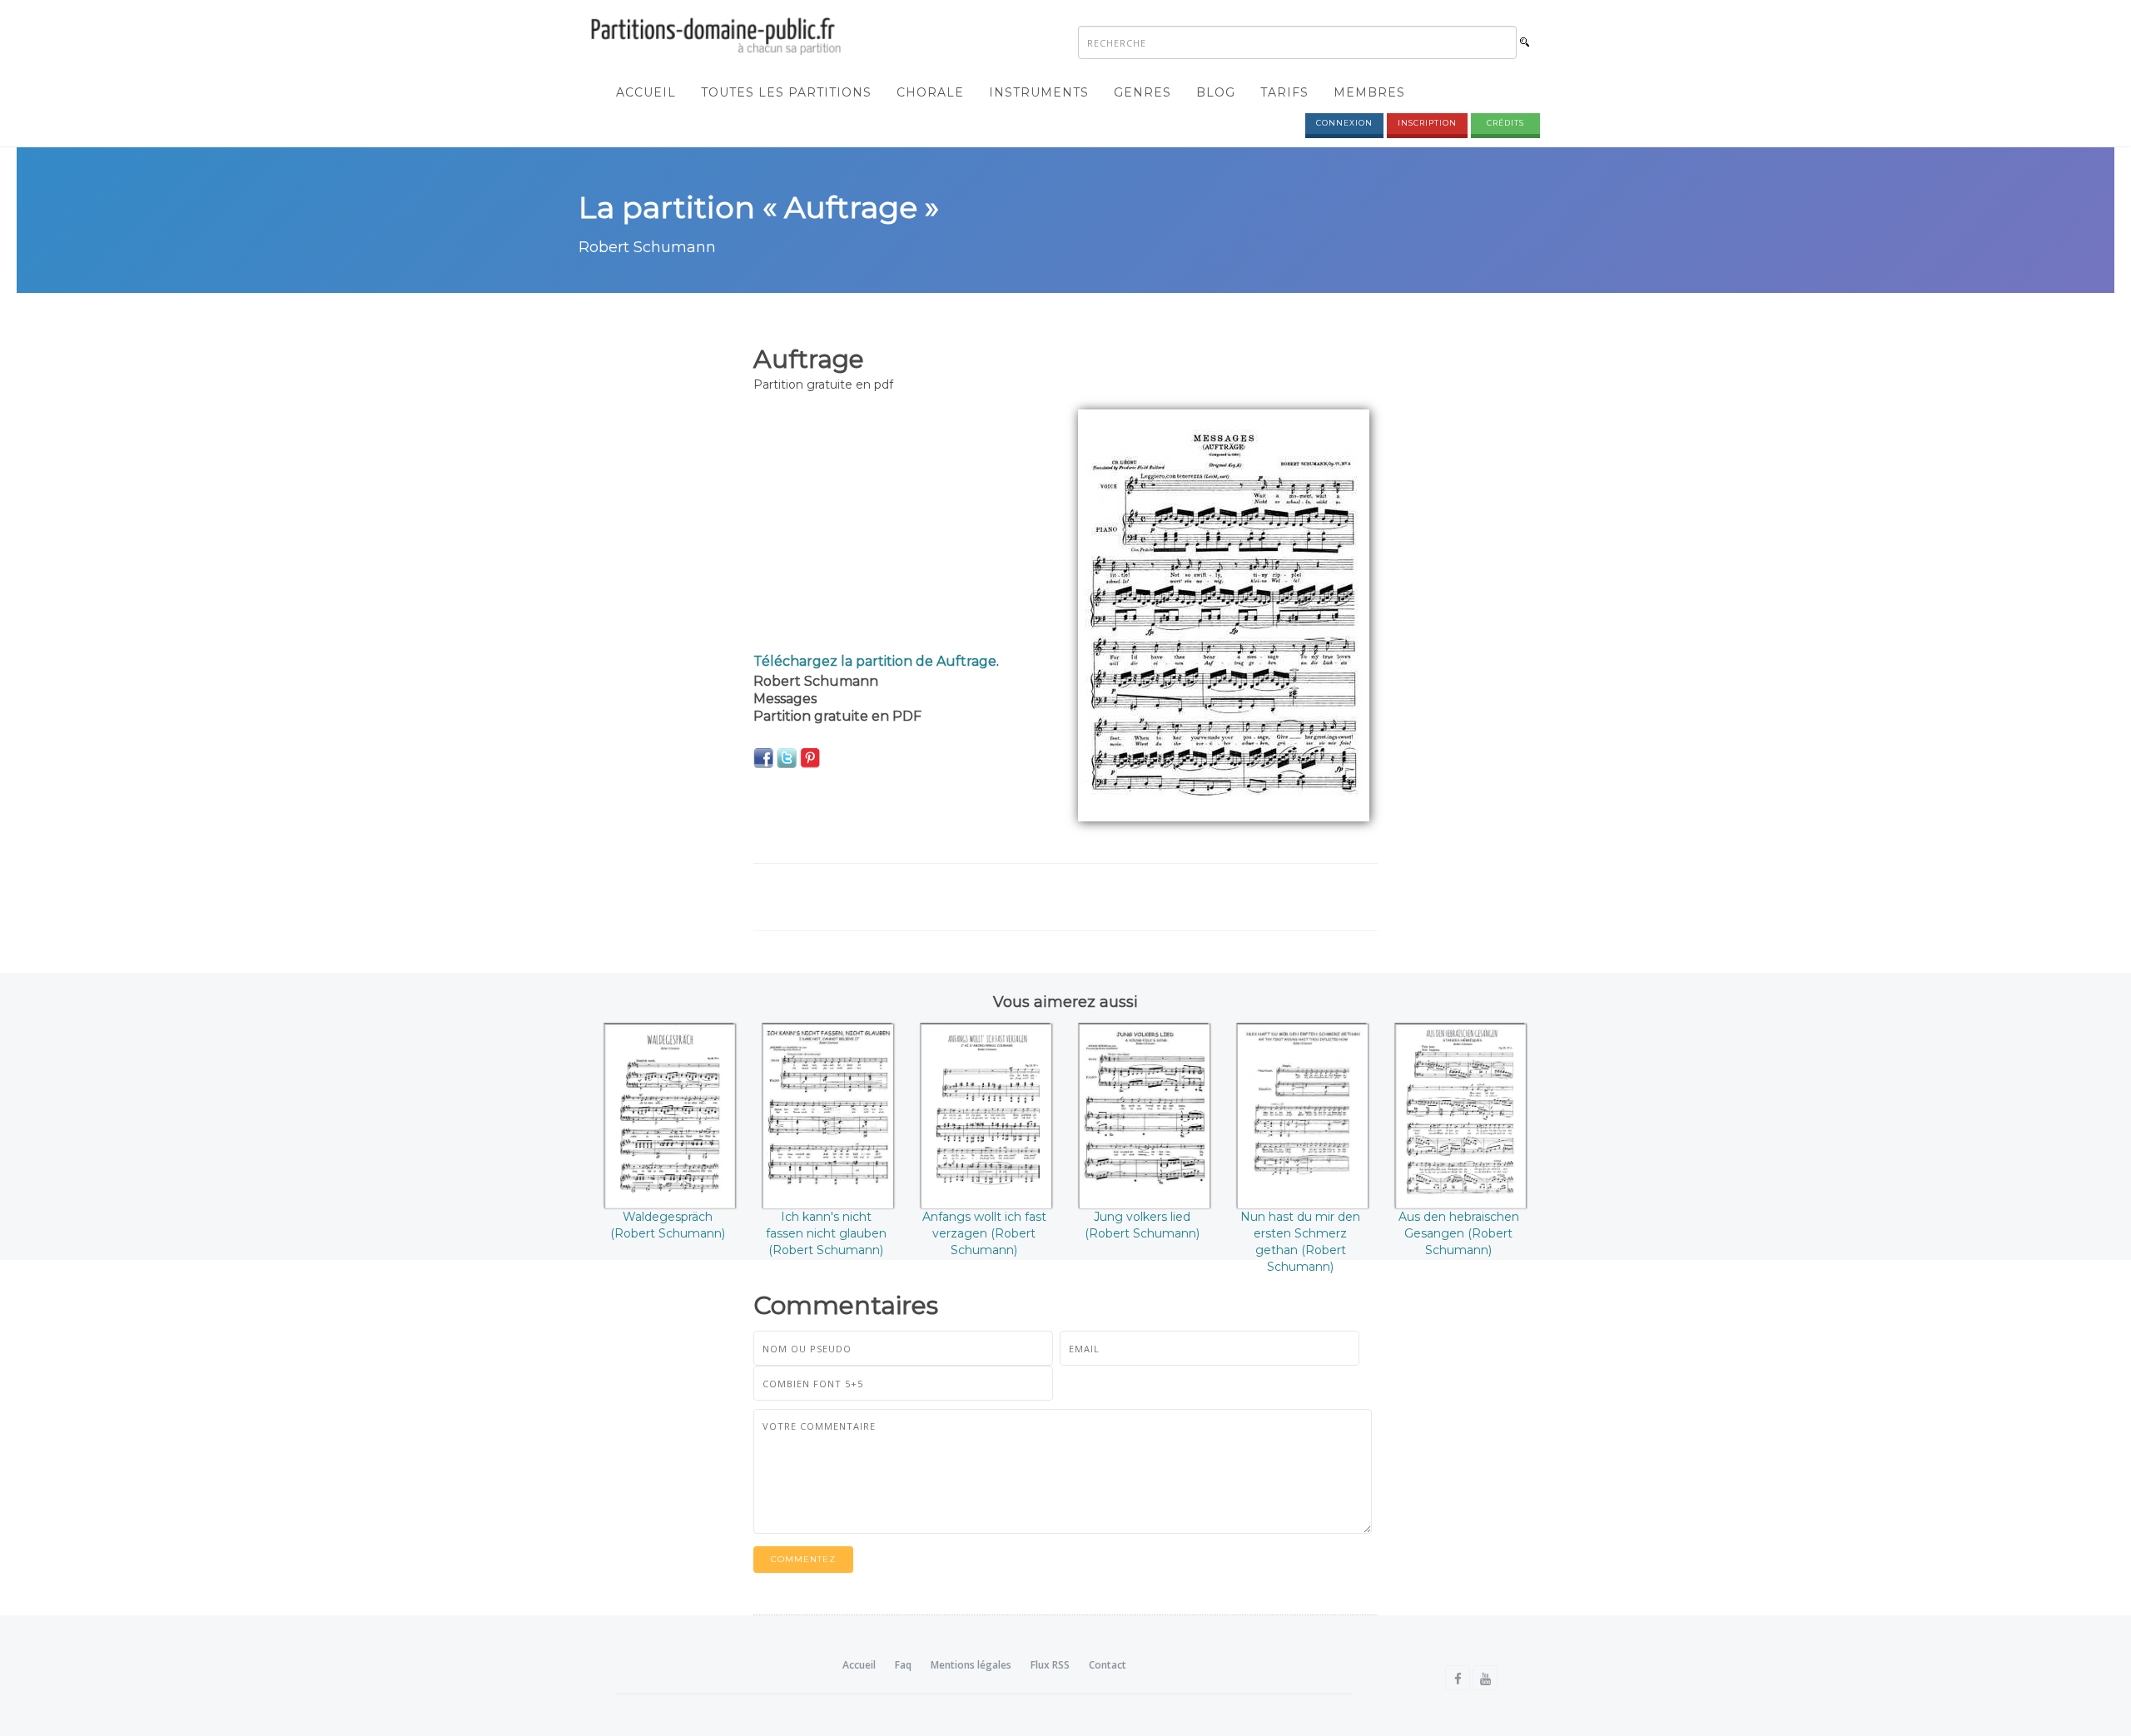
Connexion (1344, 123)
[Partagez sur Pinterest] (810, 757)
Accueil (646, 92)
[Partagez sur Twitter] (787, 757)
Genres (1142, 92)
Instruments (1039, 92)
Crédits (1505, 123)
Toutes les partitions (786, 92)
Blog (1216, 92)
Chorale (930, 92)
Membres (1369, 92)
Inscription (1427, 123)
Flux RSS (1050, 1665)
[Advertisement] (903, 526)
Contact (1108, 1665)
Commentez (803, 1559)
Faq (903, 1665)
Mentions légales (971, 1665)
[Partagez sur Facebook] (763, 757)
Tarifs (1284, 92)
